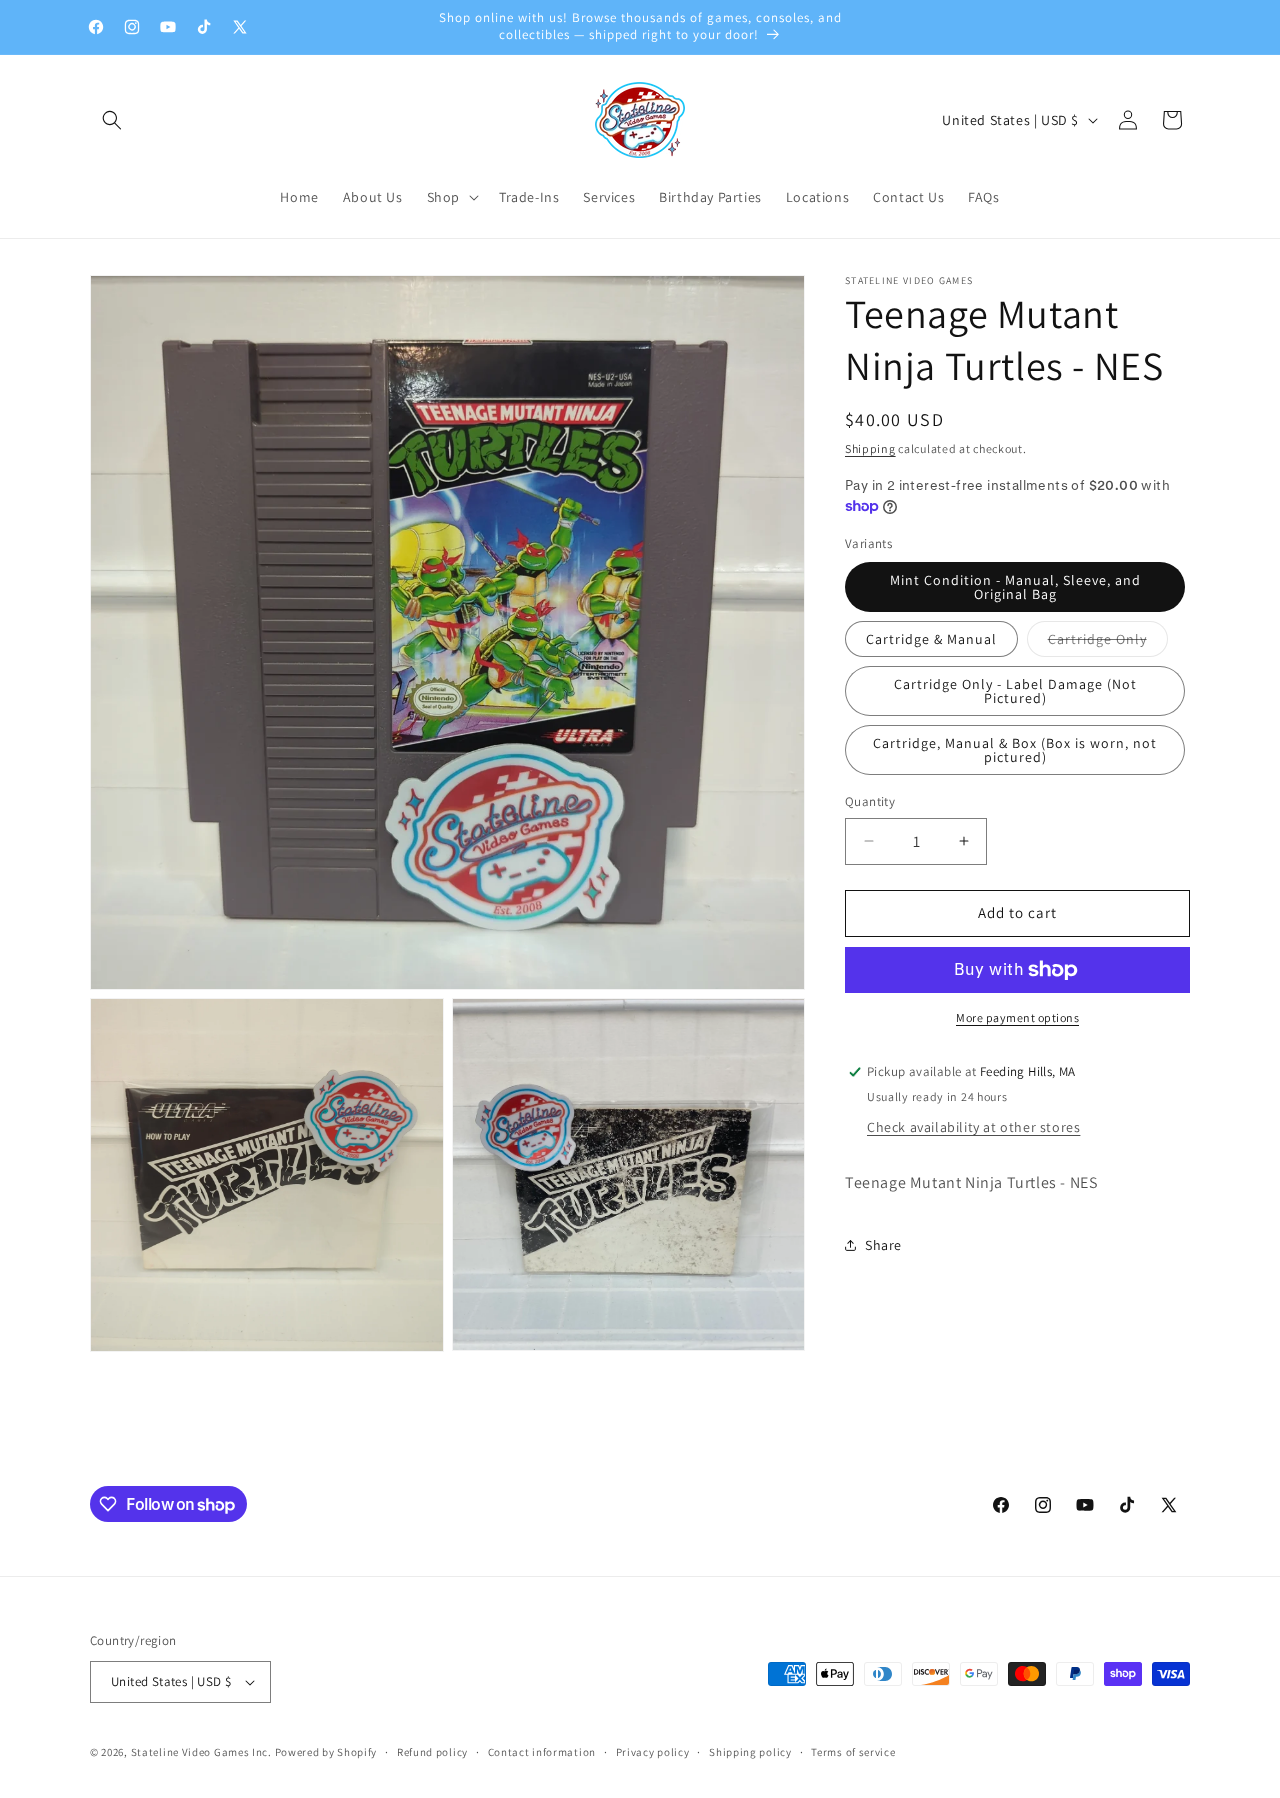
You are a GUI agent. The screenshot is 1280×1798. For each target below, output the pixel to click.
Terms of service (853, 1751)
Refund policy (432, 1751)
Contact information (542, 1751)
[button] (112, 120)
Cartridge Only (1108, 643)
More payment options (1017, 1017)
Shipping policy (750, 1751)
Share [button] (883, 1245)
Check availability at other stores (973, 1127)
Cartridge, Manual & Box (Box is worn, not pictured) (1015, 750)
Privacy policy (653, 1751)
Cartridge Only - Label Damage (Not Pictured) (1015, 691)
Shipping (870, 448)
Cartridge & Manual (931, 639)
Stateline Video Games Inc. (201, 1752)
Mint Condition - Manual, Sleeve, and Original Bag (1015, 587)
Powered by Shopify (326, 1752)
